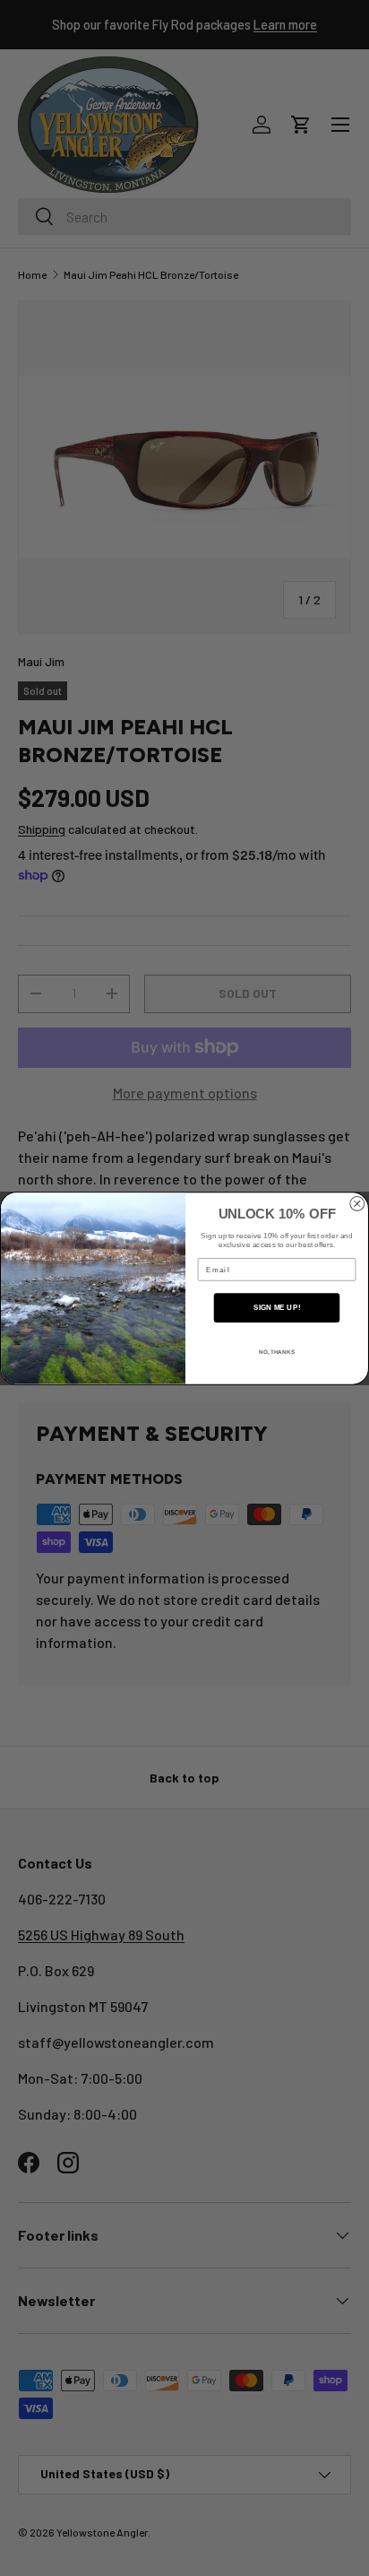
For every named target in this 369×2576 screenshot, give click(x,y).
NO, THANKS (277, 1352)
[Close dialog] (357, 1203)
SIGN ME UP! (277, 1307)
